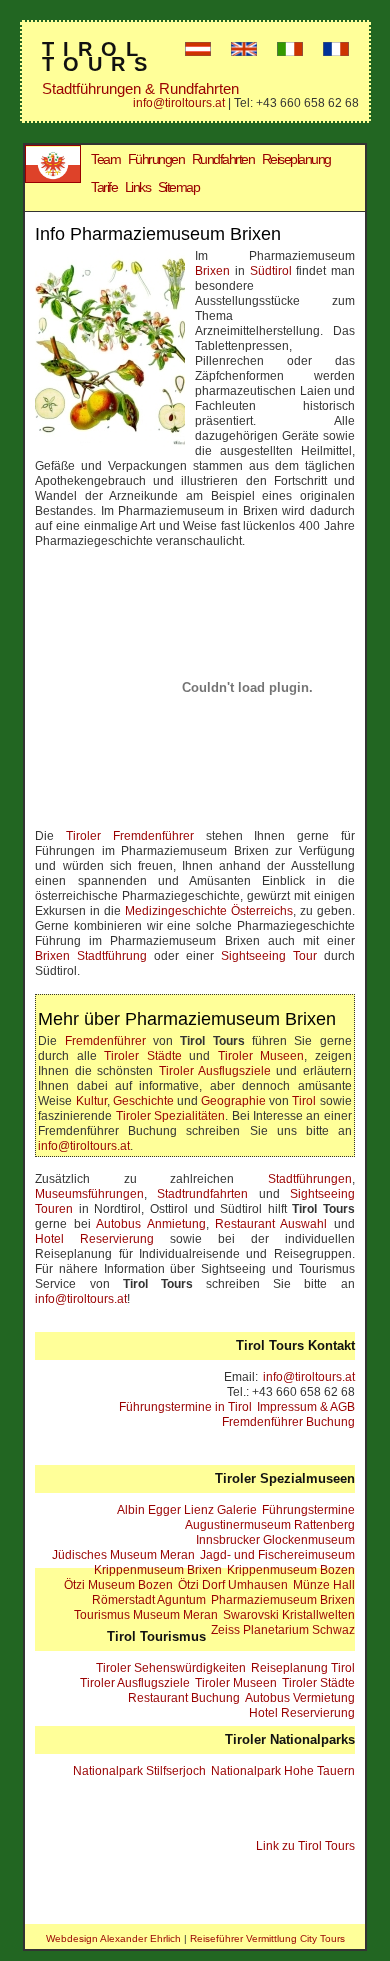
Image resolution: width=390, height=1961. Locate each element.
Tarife (104, 187)
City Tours (322, 1938)
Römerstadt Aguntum (149, 1600)
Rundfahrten (223, 159)
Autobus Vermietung (300, 1698)
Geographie (233, 1101)
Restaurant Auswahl (271, 1224)
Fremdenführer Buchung (288, 1422)
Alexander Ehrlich (140, 1938)
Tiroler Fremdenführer (130, 836)
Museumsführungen (89, 1194)
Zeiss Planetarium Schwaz (283, 1630)
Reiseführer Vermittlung (243, 1938)
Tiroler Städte (142, 1056)
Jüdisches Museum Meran (123, 1555)
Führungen (156, 159)
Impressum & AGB (306, 1407)
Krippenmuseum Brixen (158, 1570)
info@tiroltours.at (179, 103)
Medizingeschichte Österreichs (209, 911)
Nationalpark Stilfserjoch (139, 1771)
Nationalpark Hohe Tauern (283, 1771)
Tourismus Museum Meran (146, 1615)
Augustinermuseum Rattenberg (270, 1525)
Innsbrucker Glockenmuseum (275, 1540)
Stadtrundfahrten (202, 1194)
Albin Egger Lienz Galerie (187, 1510)
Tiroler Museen (261, 1056)
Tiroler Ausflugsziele (215, 1071)
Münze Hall (324, 1585)
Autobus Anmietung (150, 1224)
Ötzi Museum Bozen (118, 1585)
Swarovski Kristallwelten (289, 1615)
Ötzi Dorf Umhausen (233, 1585)
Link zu (305, 1846)
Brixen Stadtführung (91, 956)
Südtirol (271, 271)
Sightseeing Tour (269, 956)
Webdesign (72, 1938)
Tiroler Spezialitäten (170, 1116)
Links (138, 187)
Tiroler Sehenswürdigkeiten (171, 1668)
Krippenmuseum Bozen (291, 1570)
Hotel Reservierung (94, 1239)
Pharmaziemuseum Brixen (283, 1600)
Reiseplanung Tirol (303, 1668)
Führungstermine (308, 1510)
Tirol (304, 1101)
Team (105, 159)
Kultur (91, 1101)
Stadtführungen (310, 1179)
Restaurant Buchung (184, 1698)
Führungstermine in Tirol (185, 1407)
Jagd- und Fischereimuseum (277, 1555)
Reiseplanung (296, 159)
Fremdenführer (105, 1041)
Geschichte (143, 1101)
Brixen (212, 271)
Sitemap (179, 187)
